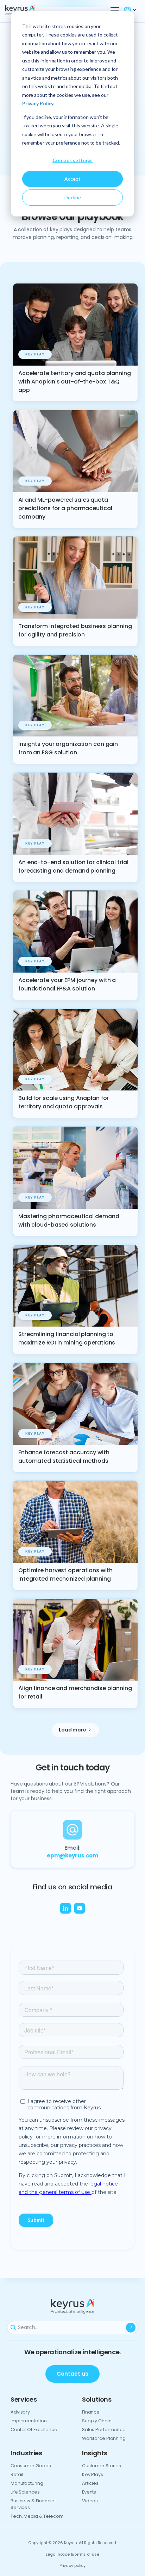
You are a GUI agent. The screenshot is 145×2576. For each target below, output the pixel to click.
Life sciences (25, 2492)
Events (89, 2492)
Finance (91, 2412)
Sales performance (104, 2430)
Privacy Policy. (38, 103)
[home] (32, 10)
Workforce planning (104, 2438)
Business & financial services (33, 2504)
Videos (90, 2501)
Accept (72, 179)
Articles (90, 2483)
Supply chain (97, 2421)
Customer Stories (102, 2466)
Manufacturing (27, 2483)
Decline (73, 197)
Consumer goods (31, 2466)
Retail (17, 2474)
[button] (113, 10)
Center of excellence (34, 2430)
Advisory (20, 2412)
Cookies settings (72, 160)
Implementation (29, 2421)
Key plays (93, 2474)
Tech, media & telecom (37, 2516)
